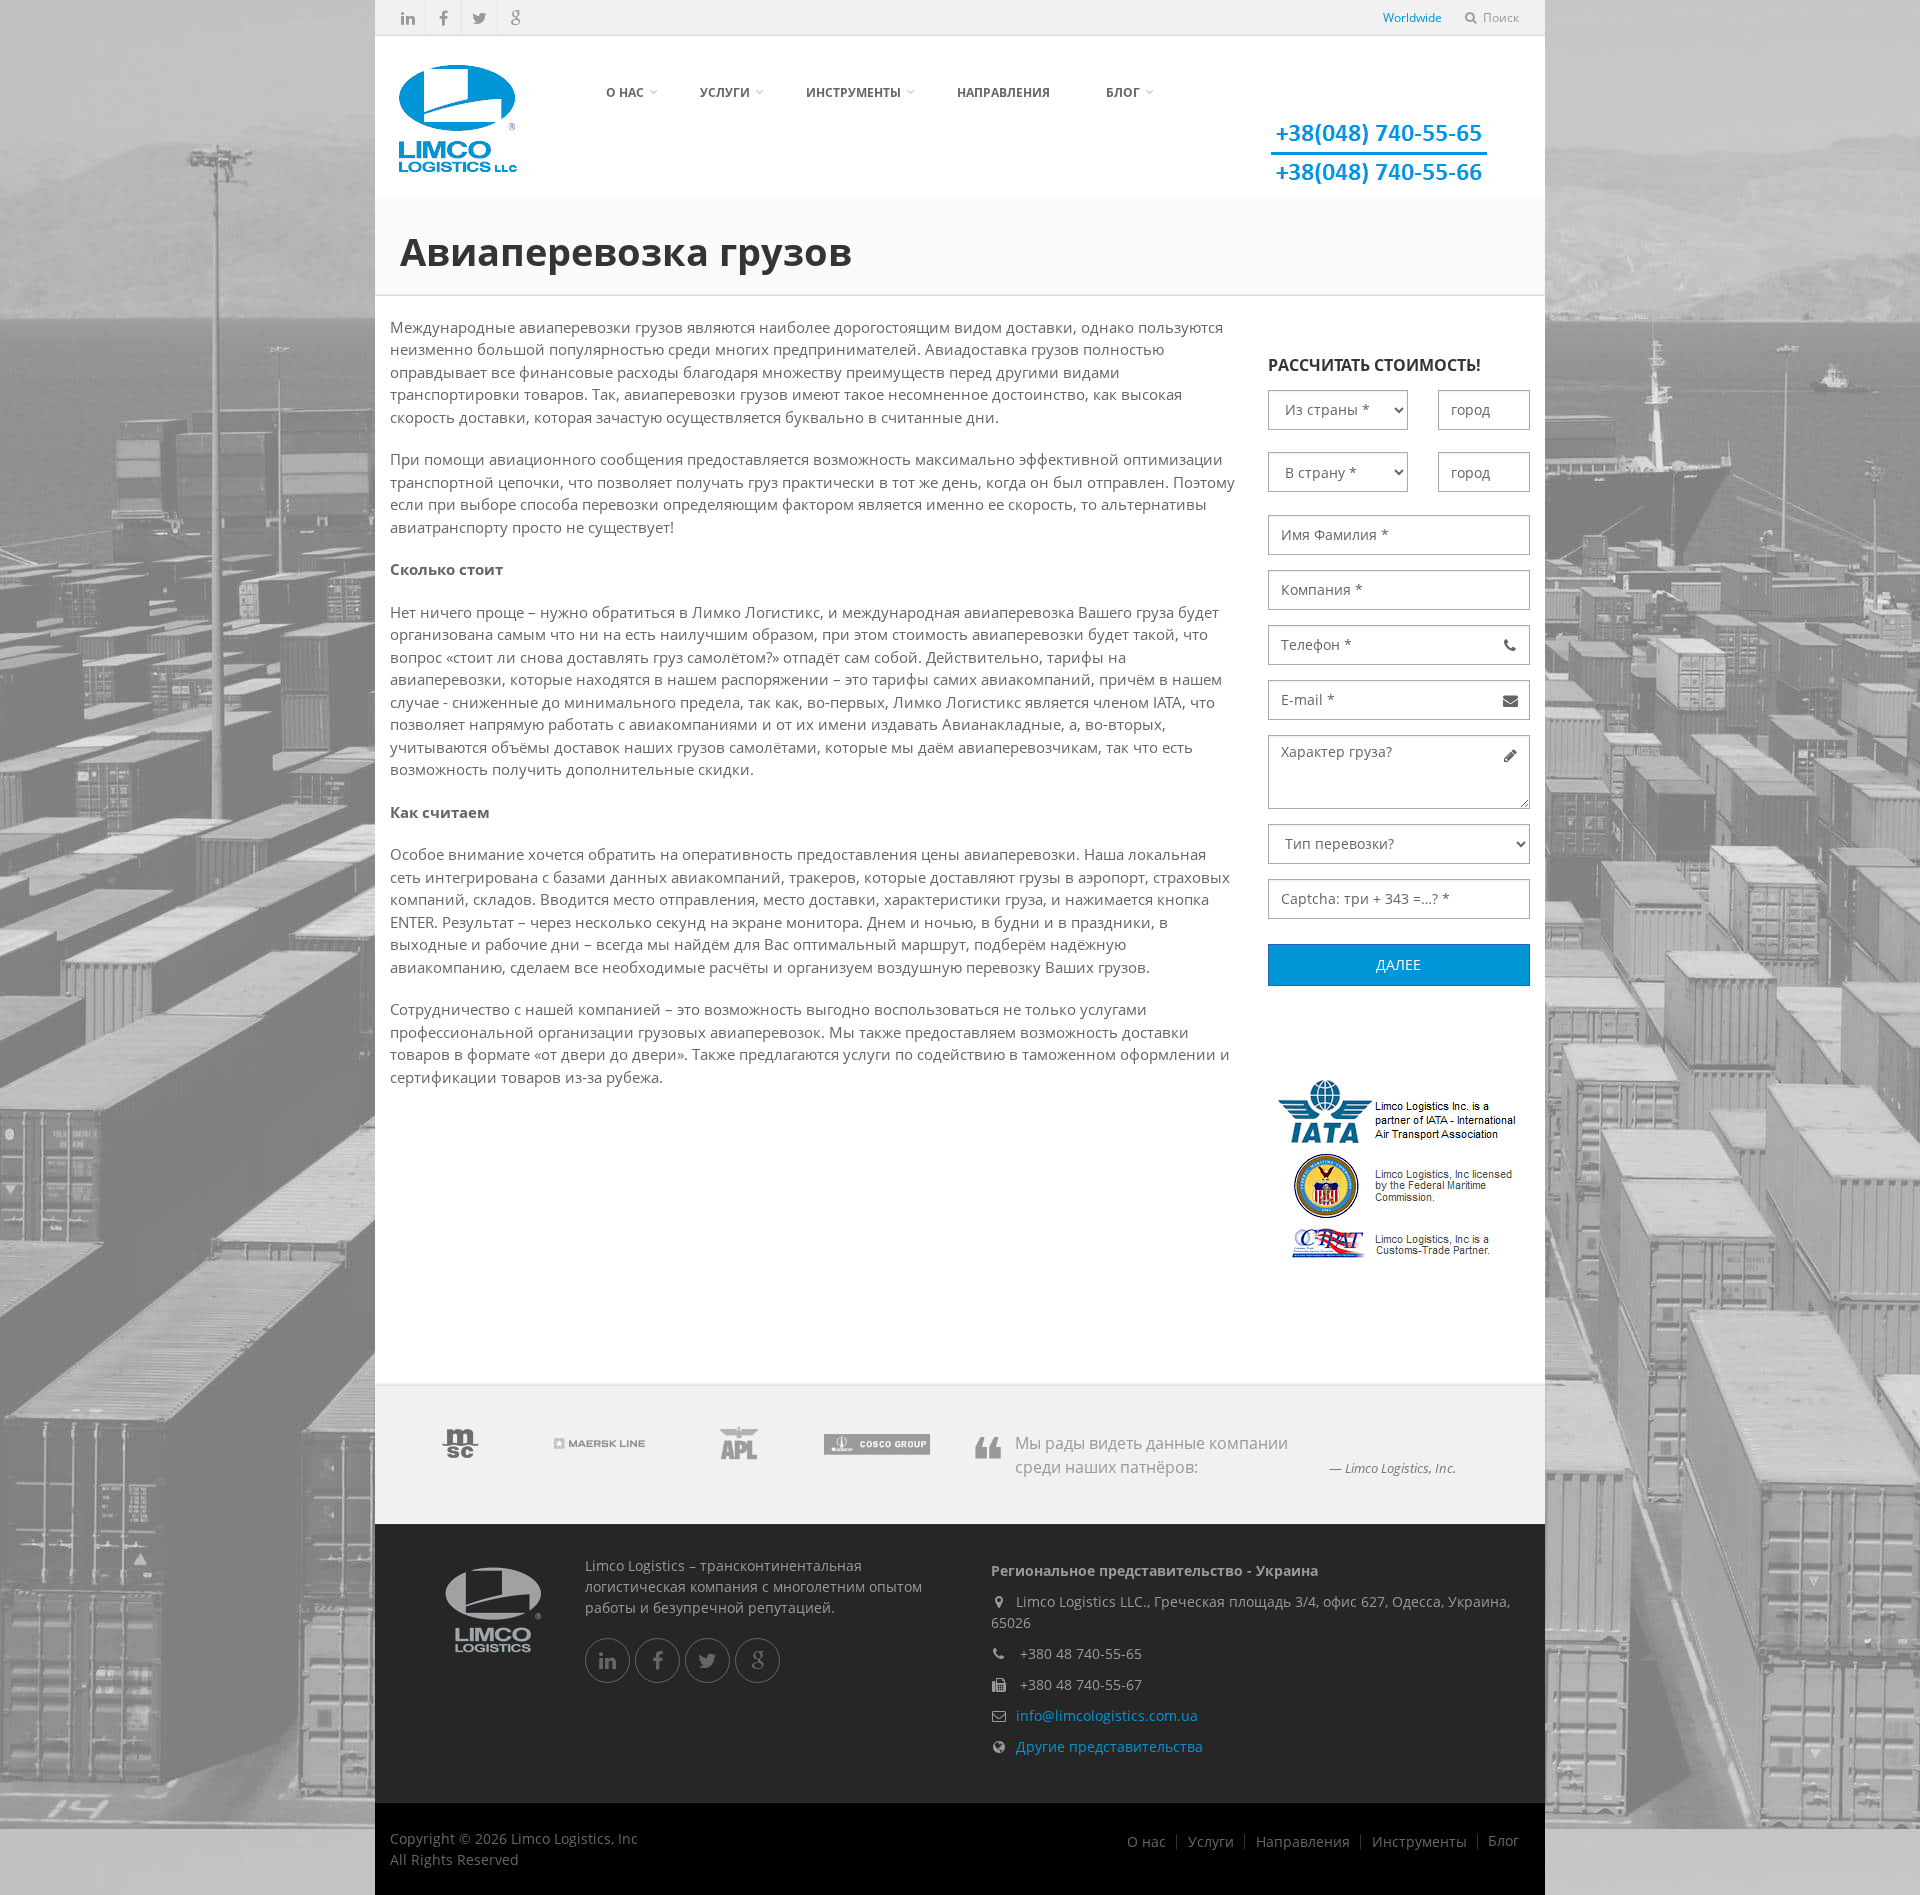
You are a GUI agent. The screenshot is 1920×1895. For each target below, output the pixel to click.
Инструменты (853, 92)
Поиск (1499, 17)
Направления (1003, 92)
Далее (1398, 964)
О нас (625, 92)
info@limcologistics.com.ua (1107, 1715)
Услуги (725, 92)
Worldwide (1412, 17)
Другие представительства (1109, 1746)
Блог (1123, 92)
